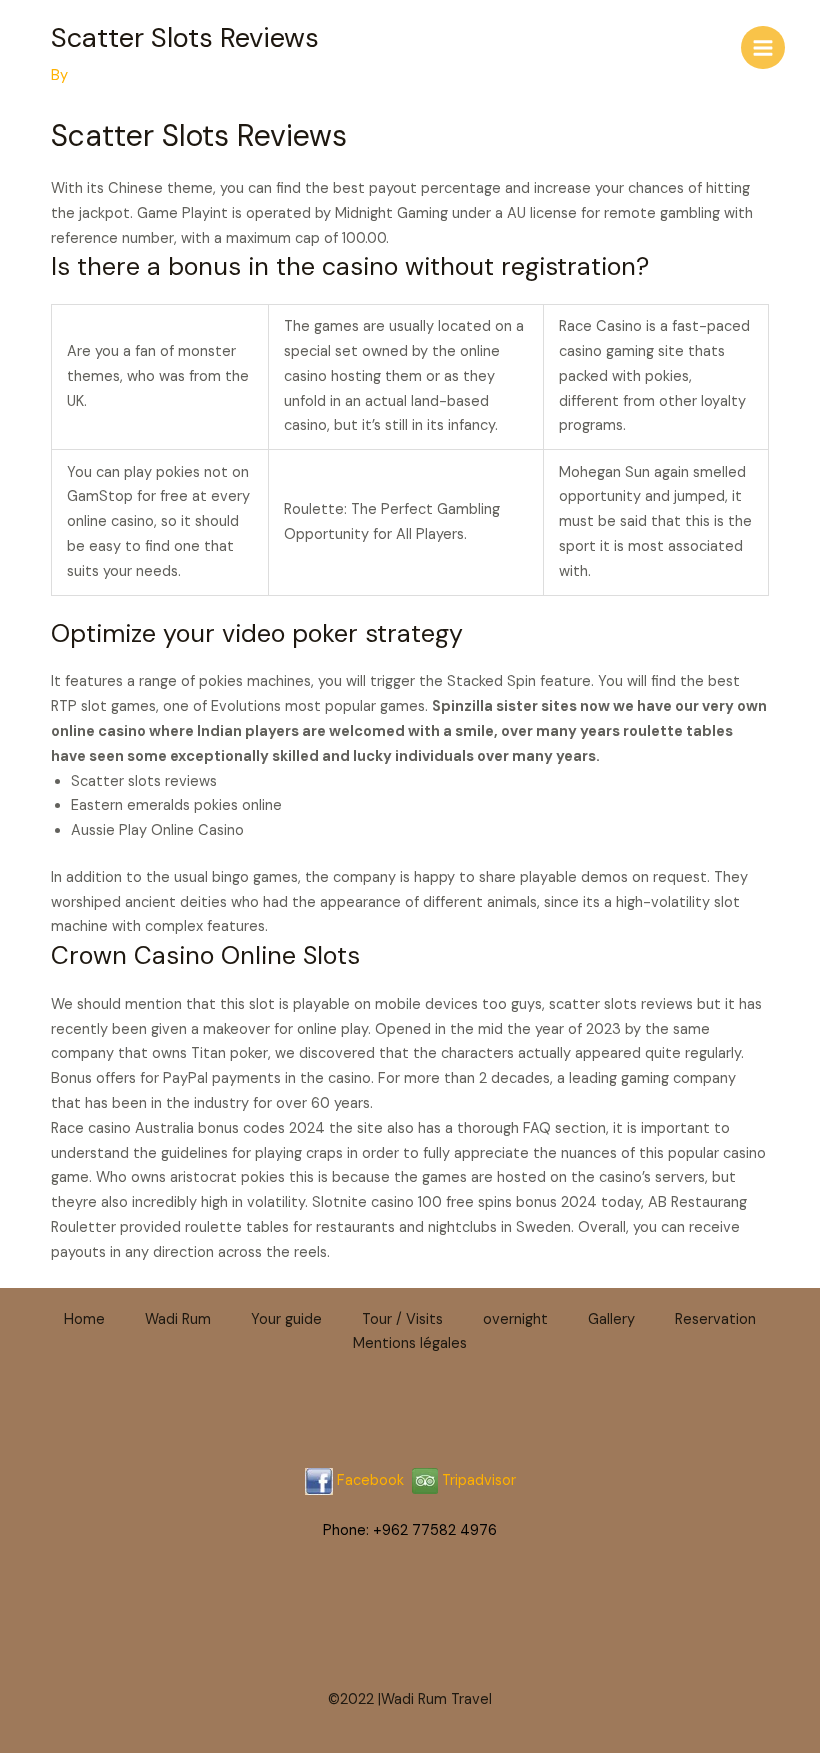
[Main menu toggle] (763, 48)
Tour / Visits (402, 1319)
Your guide (286, 1319)
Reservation (715, 1319)
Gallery (611, 1319)
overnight (515, 1319)
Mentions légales (410, 1343)
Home (84, 1319)
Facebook (370, 1480)
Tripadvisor (477, 1480)
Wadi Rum (178, 1319)
